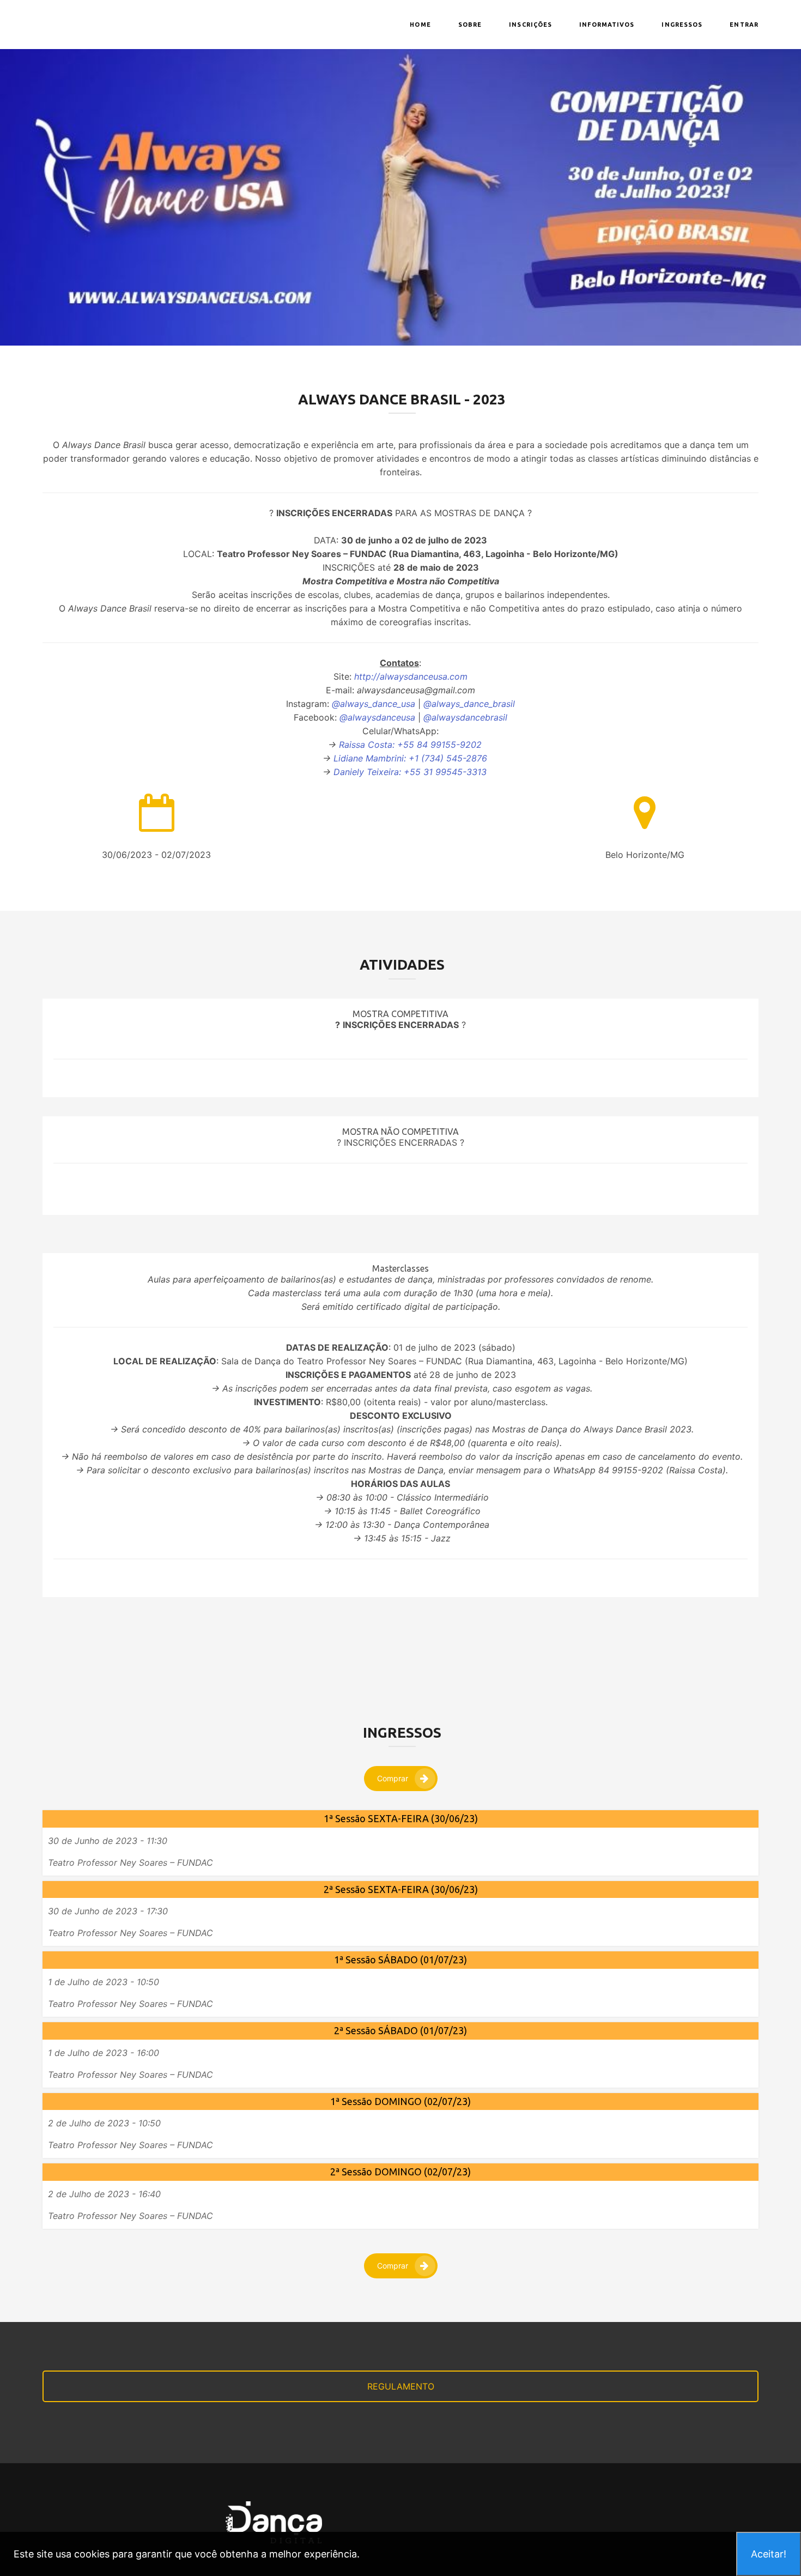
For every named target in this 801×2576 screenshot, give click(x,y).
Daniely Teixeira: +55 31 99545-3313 (410, 772)
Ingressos (682, 25)
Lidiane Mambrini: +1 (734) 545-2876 (410, 758)
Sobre (470, 25)
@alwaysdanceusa (377, 717)
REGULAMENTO (401, 2386)
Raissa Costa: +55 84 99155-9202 (410, 745)
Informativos (607, 25)
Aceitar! (769, 2554)
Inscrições (530, 25)
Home (420, 25)
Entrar (744, 25)
